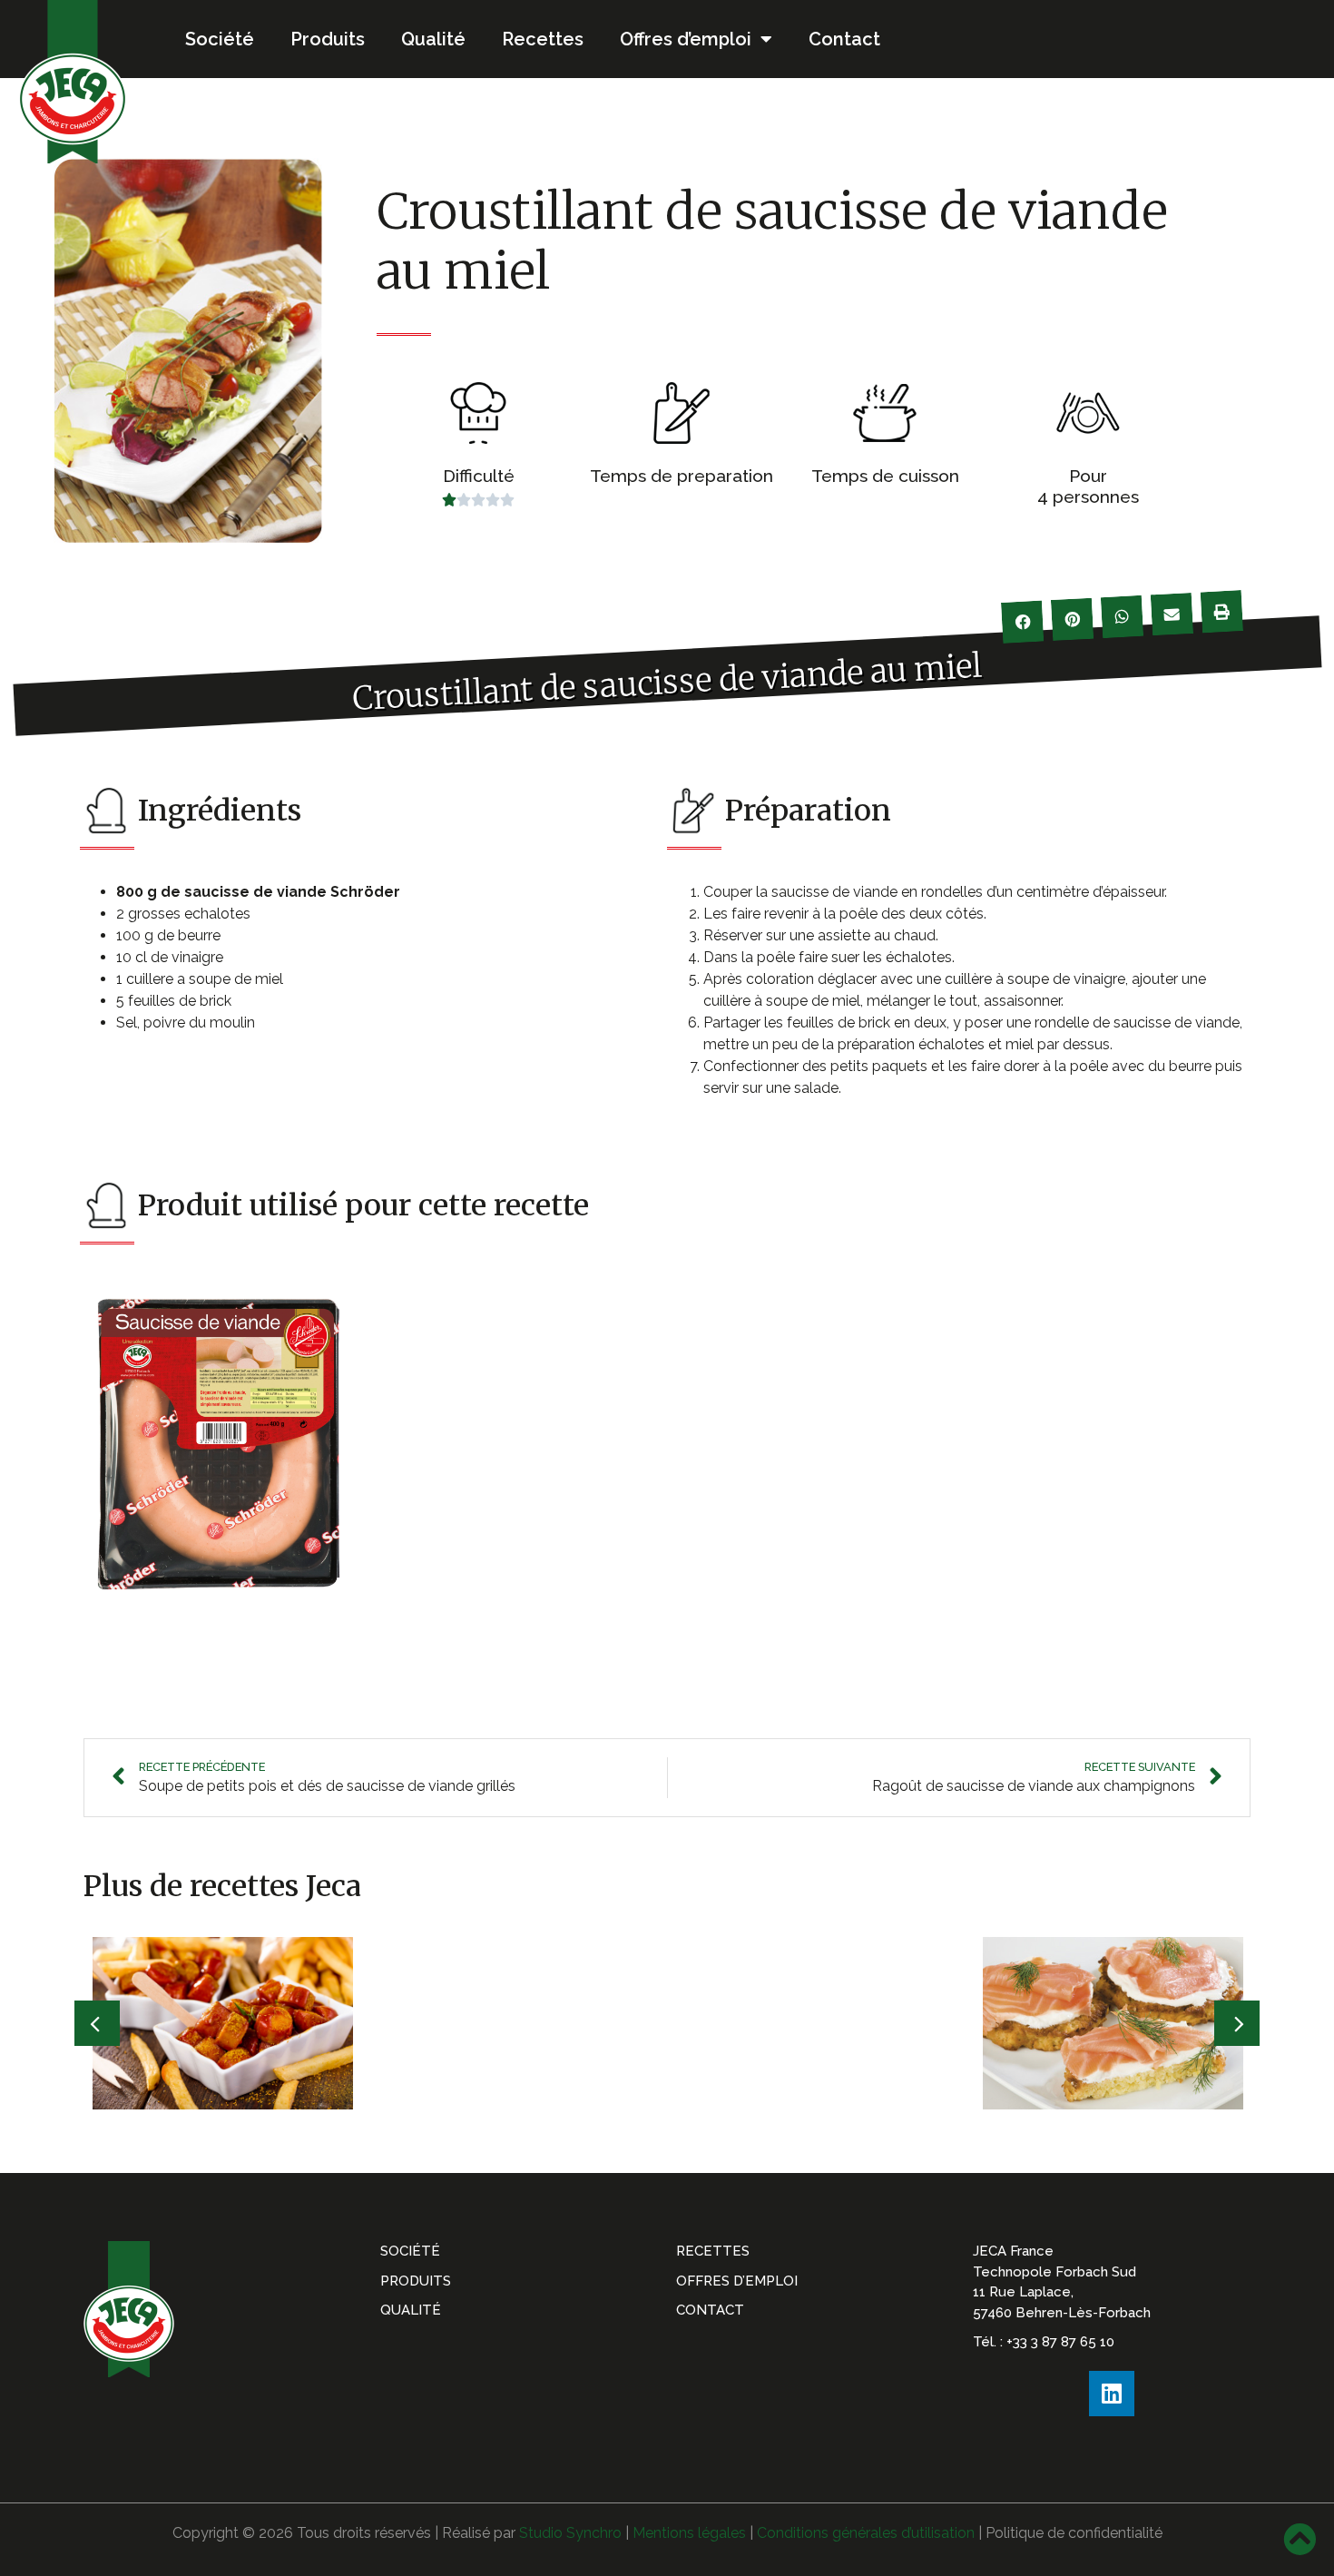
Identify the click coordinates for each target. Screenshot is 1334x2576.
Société (220, 39)
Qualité (433, 39)
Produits (328, 39)
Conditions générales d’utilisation (866, 2533)
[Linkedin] (1112, 2394)
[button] (97, 2023)
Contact (844, 39)
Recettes (543, 39)
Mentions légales (689, 2533)
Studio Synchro (570, 2533)
